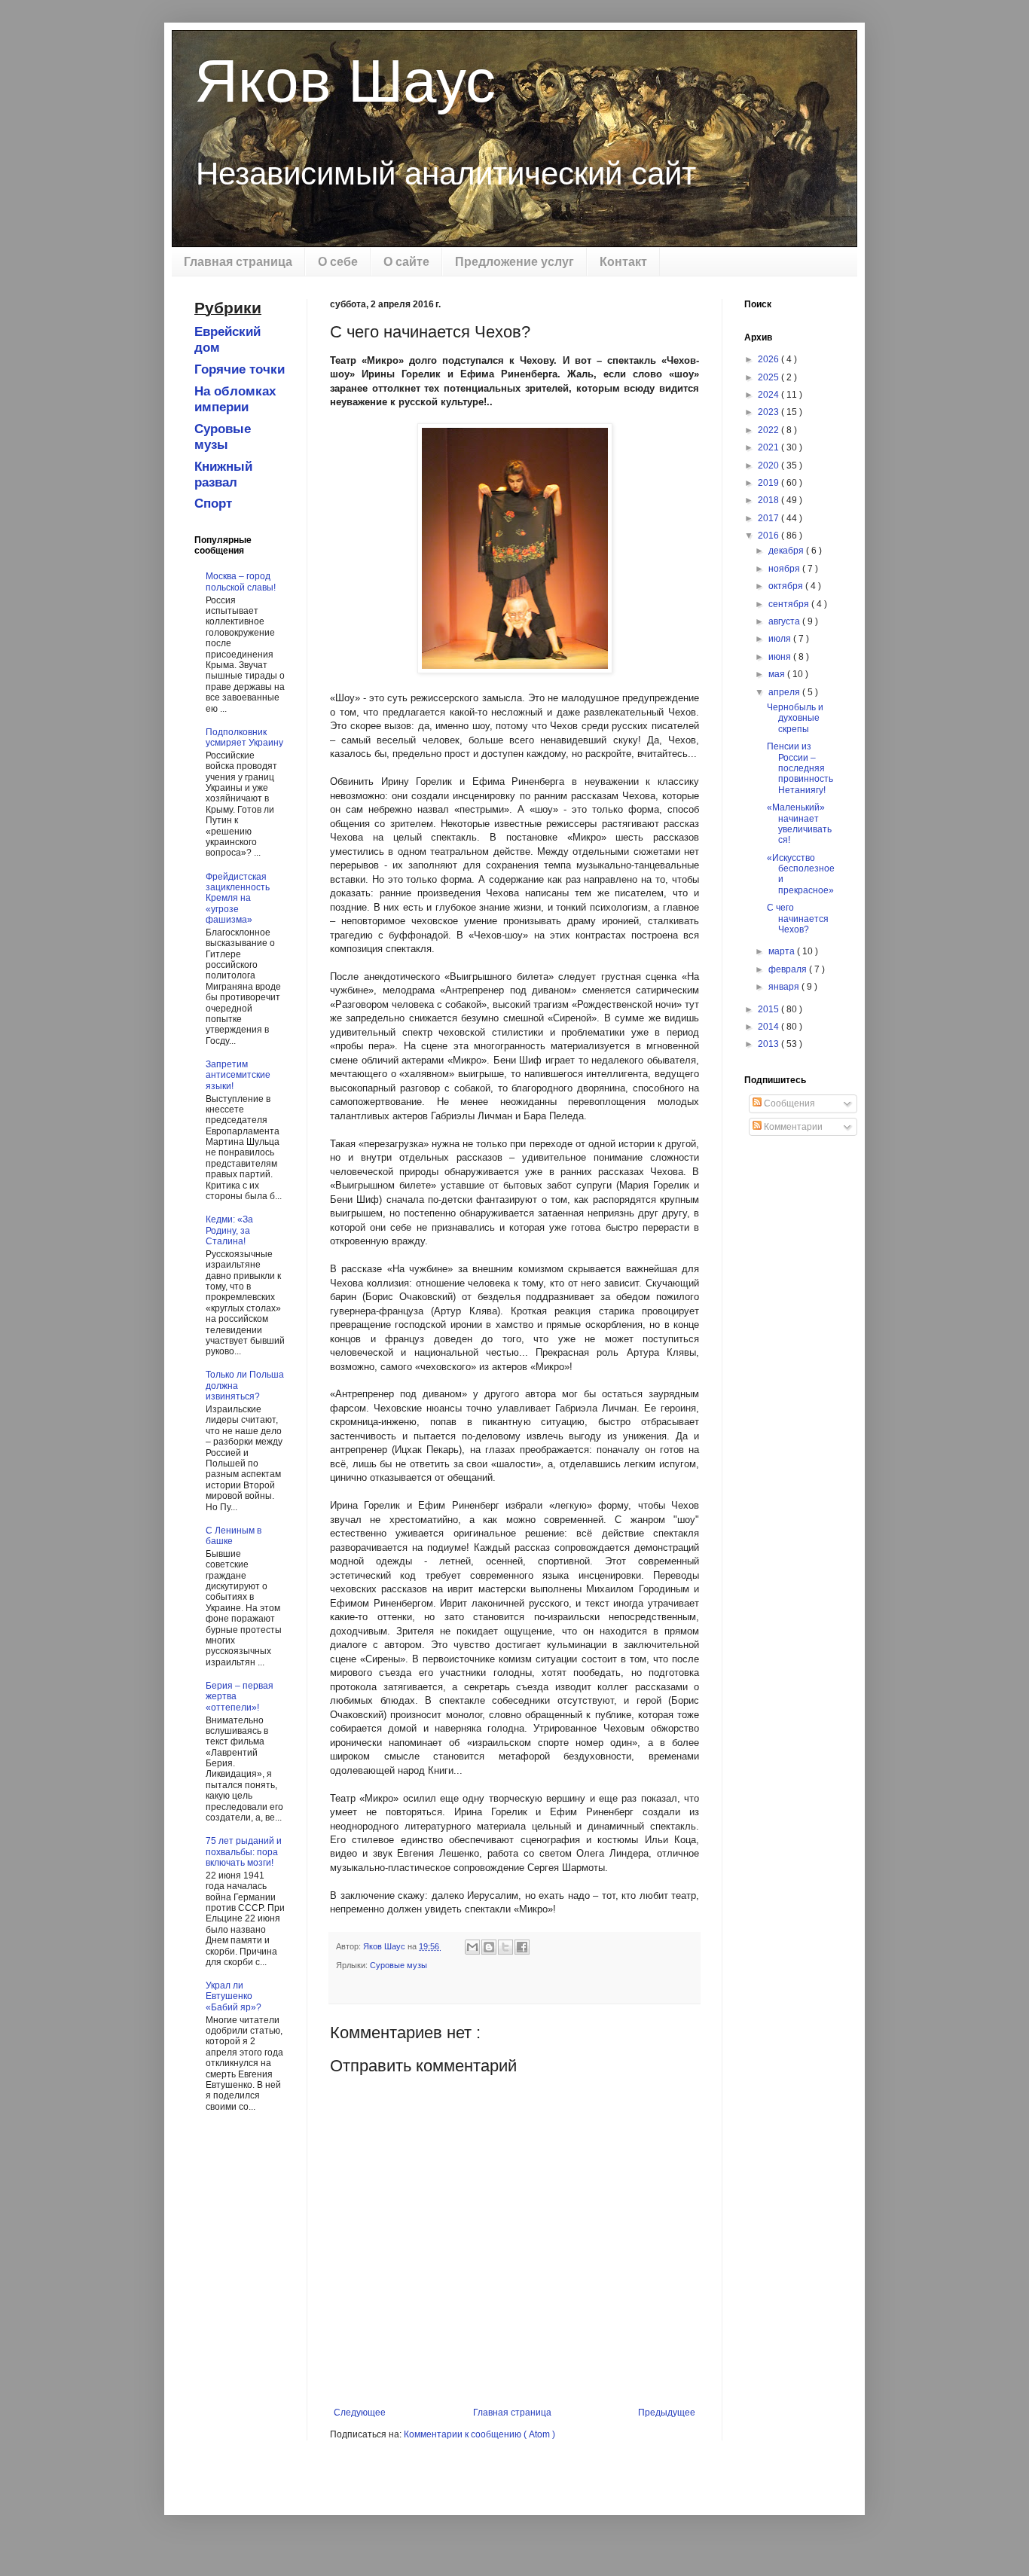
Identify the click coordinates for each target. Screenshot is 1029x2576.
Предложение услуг (514, 262)
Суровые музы (398, 1965)
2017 (769, 518)
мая (778, 674)
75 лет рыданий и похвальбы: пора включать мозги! (244, 1852)
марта (783, 951)
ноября (785, 569)
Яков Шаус (345, 81)
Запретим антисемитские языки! (238, 1075)
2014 (769, 1027)
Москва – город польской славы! (241, 581)
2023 (769, 412)
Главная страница (238, 262)
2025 (769, 377)
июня (781, 657)
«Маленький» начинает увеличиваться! (799, 824)
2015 (769, 1009)
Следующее (360, 2413)
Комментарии (792, 1127)
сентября (790, 604)
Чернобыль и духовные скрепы (795, 718)
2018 (769, 500)
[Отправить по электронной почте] (472, 1947)
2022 (769, 430)
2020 (769, 465)
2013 (769, 1044)
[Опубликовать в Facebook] (522, 1947)
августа (785, 621)
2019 (769, 483)
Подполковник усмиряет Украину (244, 737)
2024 (769, 395)
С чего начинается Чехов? (798, 919)
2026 (769, 359)
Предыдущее (667, 2413)
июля (781, 639)
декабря (787, 551)
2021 (769, 447)
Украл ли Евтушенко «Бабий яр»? (234, 1996)
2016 (769, 536)
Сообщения (788, 1103)
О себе (338, 262)
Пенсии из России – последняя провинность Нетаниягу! (800, 768)
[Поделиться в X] (505, 1947)
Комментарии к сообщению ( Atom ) (479, 2434)
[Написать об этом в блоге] (489, 1947)
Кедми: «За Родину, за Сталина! (229, 1230)
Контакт (623, 262)
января (785, 987)
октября (787, 586)
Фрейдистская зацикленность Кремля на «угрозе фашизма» (238, 899)
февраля (789, 969)
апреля (785, 692)
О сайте (406, 262)
